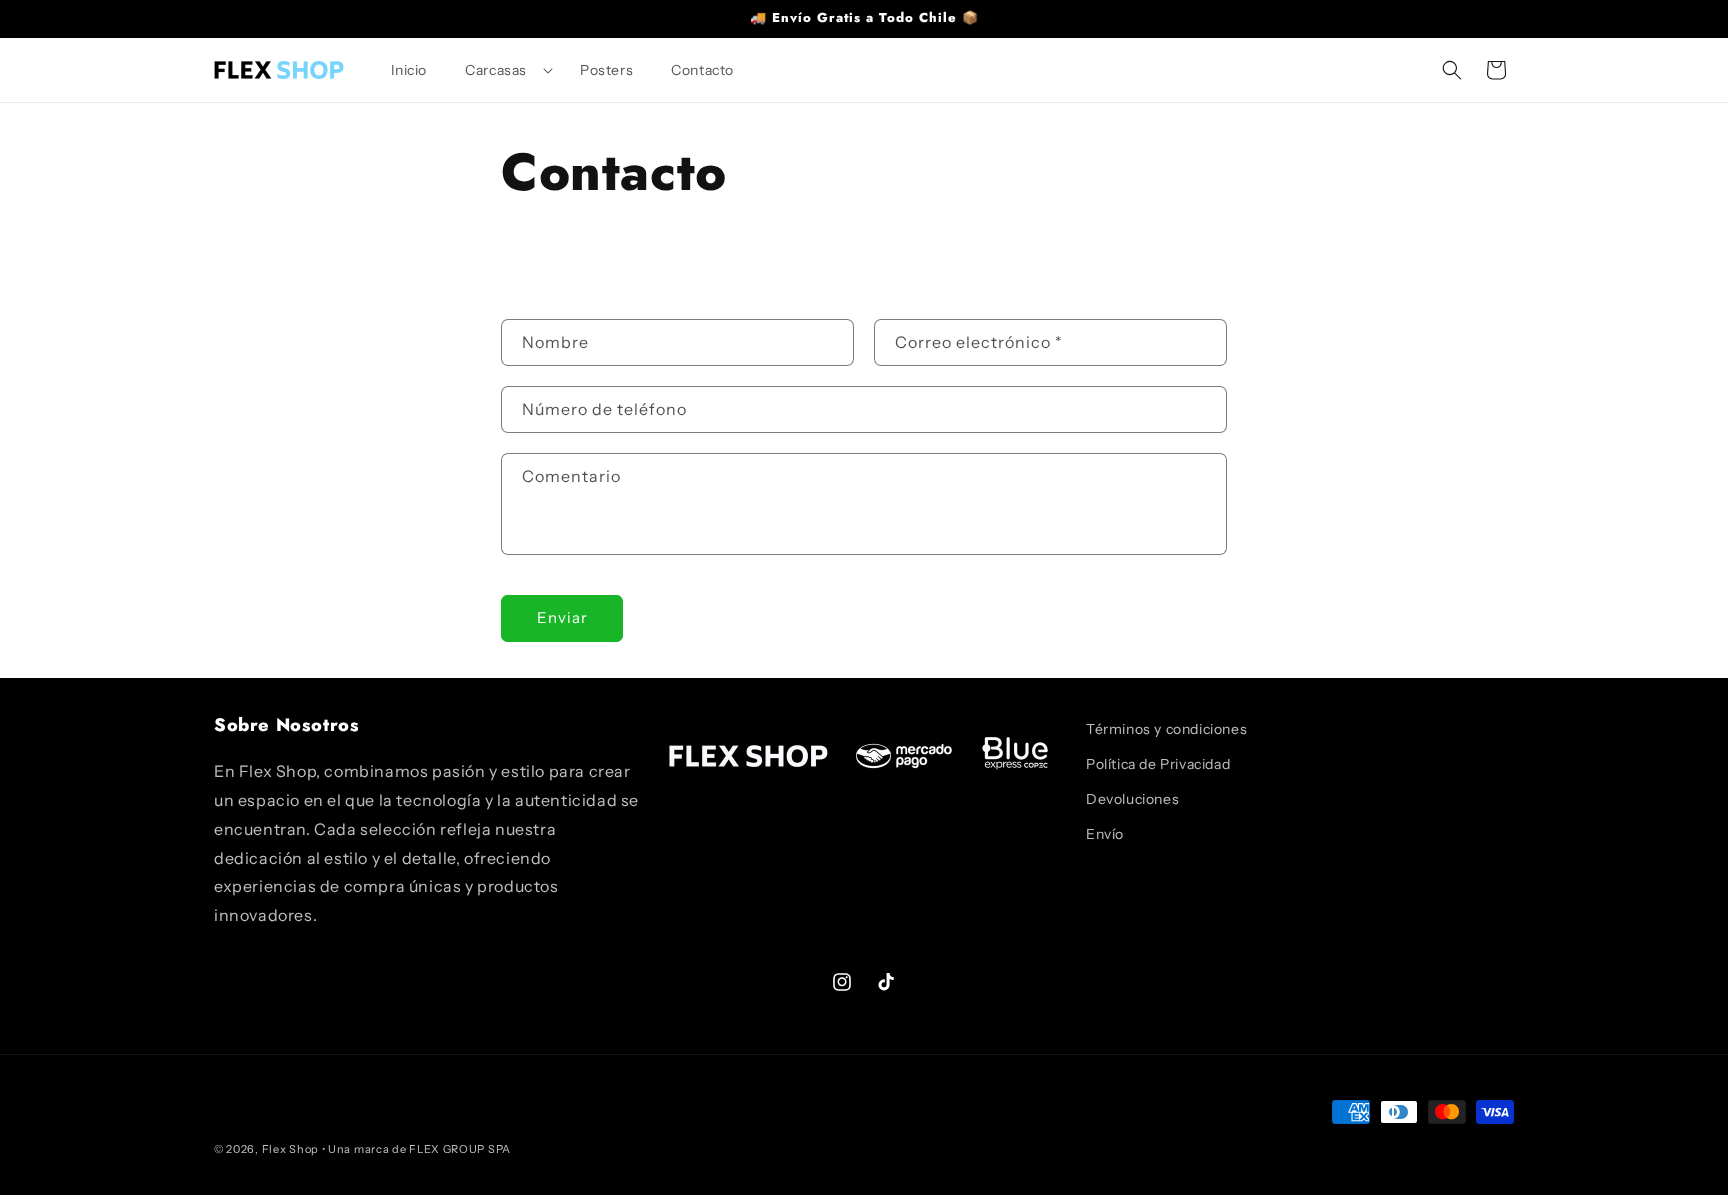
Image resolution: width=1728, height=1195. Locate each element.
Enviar (562, 617)
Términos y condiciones (1166, 729)
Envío (1105, 834)
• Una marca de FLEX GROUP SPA (416, 1149)
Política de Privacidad (1158, 764)
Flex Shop (290, 1149)
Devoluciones (1132, 799)
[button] (503, 70)
